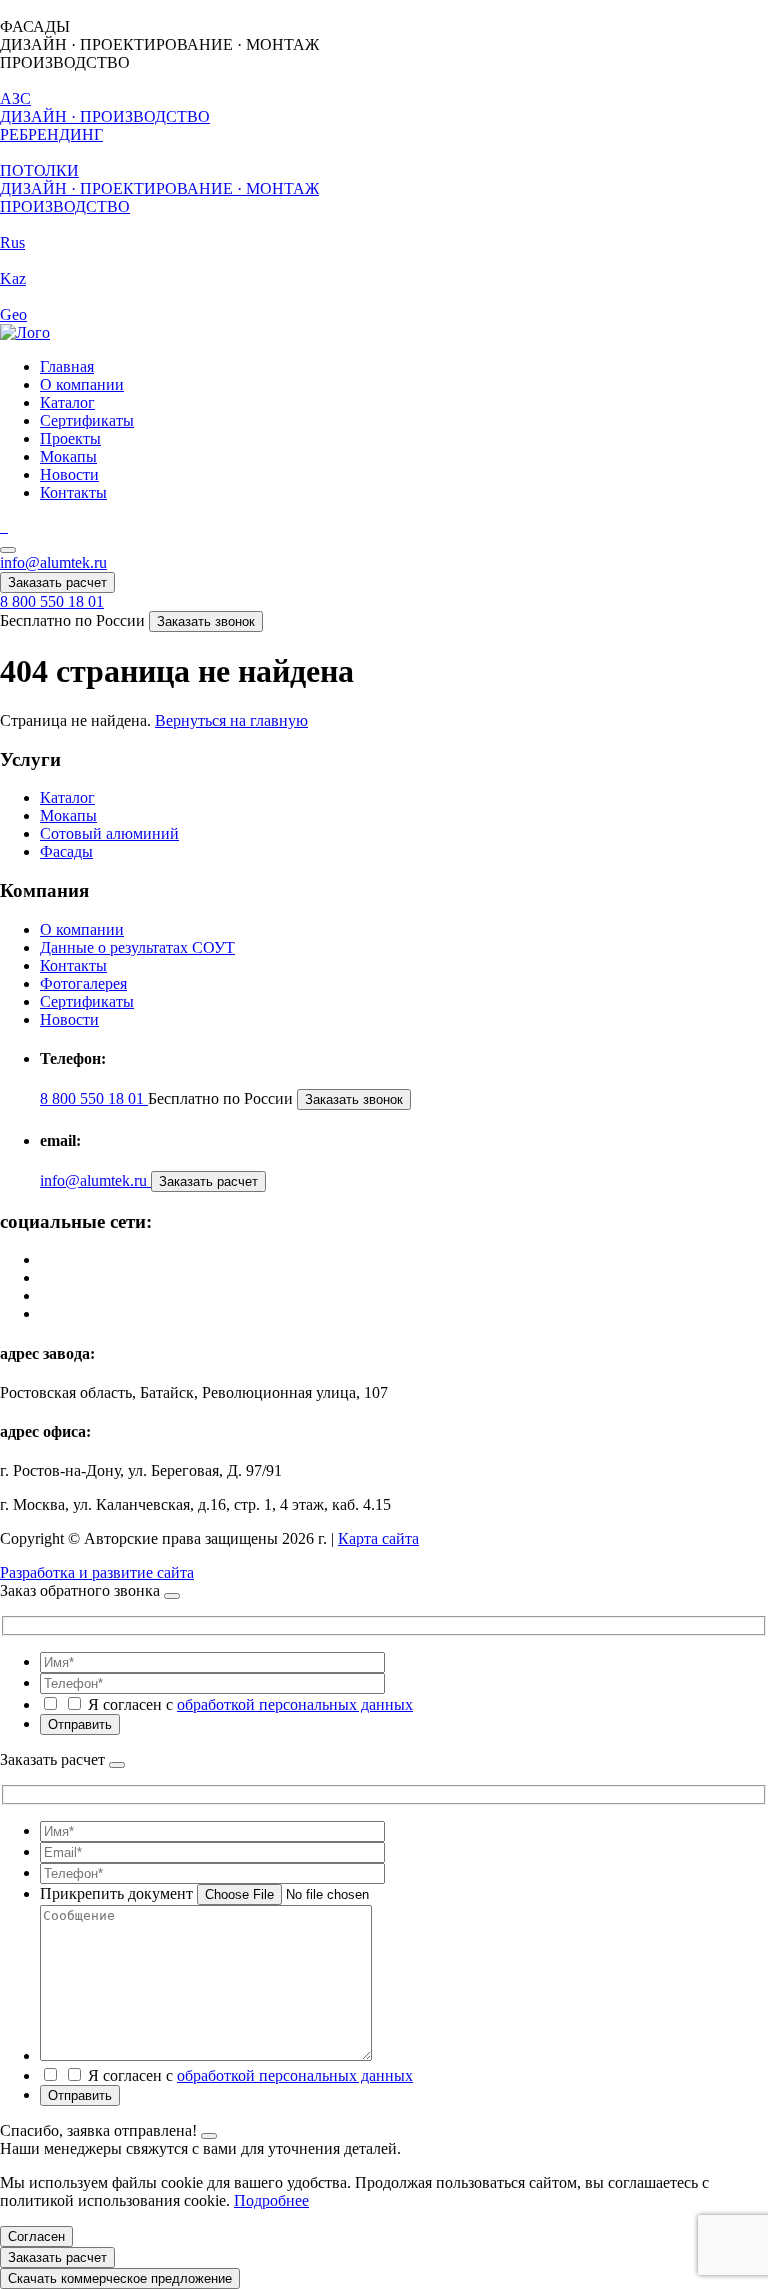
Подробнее (271, 2200)
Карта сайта (378, 1538)
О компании (82, 384)
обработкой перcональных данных (295, 1704)
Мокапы (68, 456)
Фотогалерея (83, 983)
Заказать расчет (57, 582)
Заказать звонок (206, 621)
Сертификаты (87, 420)
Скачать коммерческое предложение (120, 2278)
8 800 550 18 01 (52, 601)
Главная (67, 366)
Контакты (73, 492)
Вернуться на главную (231, 720)
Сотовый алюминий (109, 833)
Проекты (70, 438)
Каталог (67, 402)
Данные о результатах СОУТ (137, 947)
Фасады (66, 851)
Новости (69, 474)
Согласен (36, 2236)
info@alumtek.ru (53, 562)
